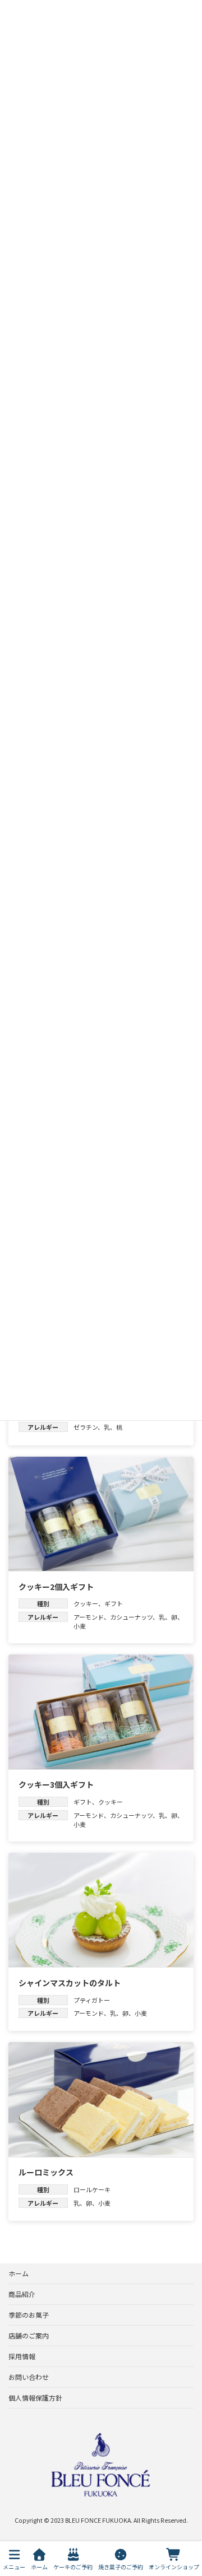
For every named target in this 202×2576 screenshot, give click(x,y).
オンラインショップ (174, 2566)
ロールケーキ (92, 2189)
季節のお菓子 (29, 2315)
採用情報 (22, 2356)
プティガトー (92, 2000)
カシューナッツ (131, 1617)
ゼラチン (86, 1427)
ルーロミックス (46, 2172)
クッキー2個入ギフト (56, 1587)
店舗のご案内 (29, 2335)
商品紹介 (22, 2294)
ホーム (19, 2273)
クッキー (86, 1603)
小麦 (80, 1626)
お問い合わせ (29, 2377)
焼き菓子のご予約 (121, 2566)
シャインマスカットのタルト (70, 1983)
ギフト (114, 1603)
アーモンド (89, 1617)
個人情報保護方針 (35, 2398)
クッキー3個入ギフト (56, 1784)
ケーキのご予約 (73, 2566)
